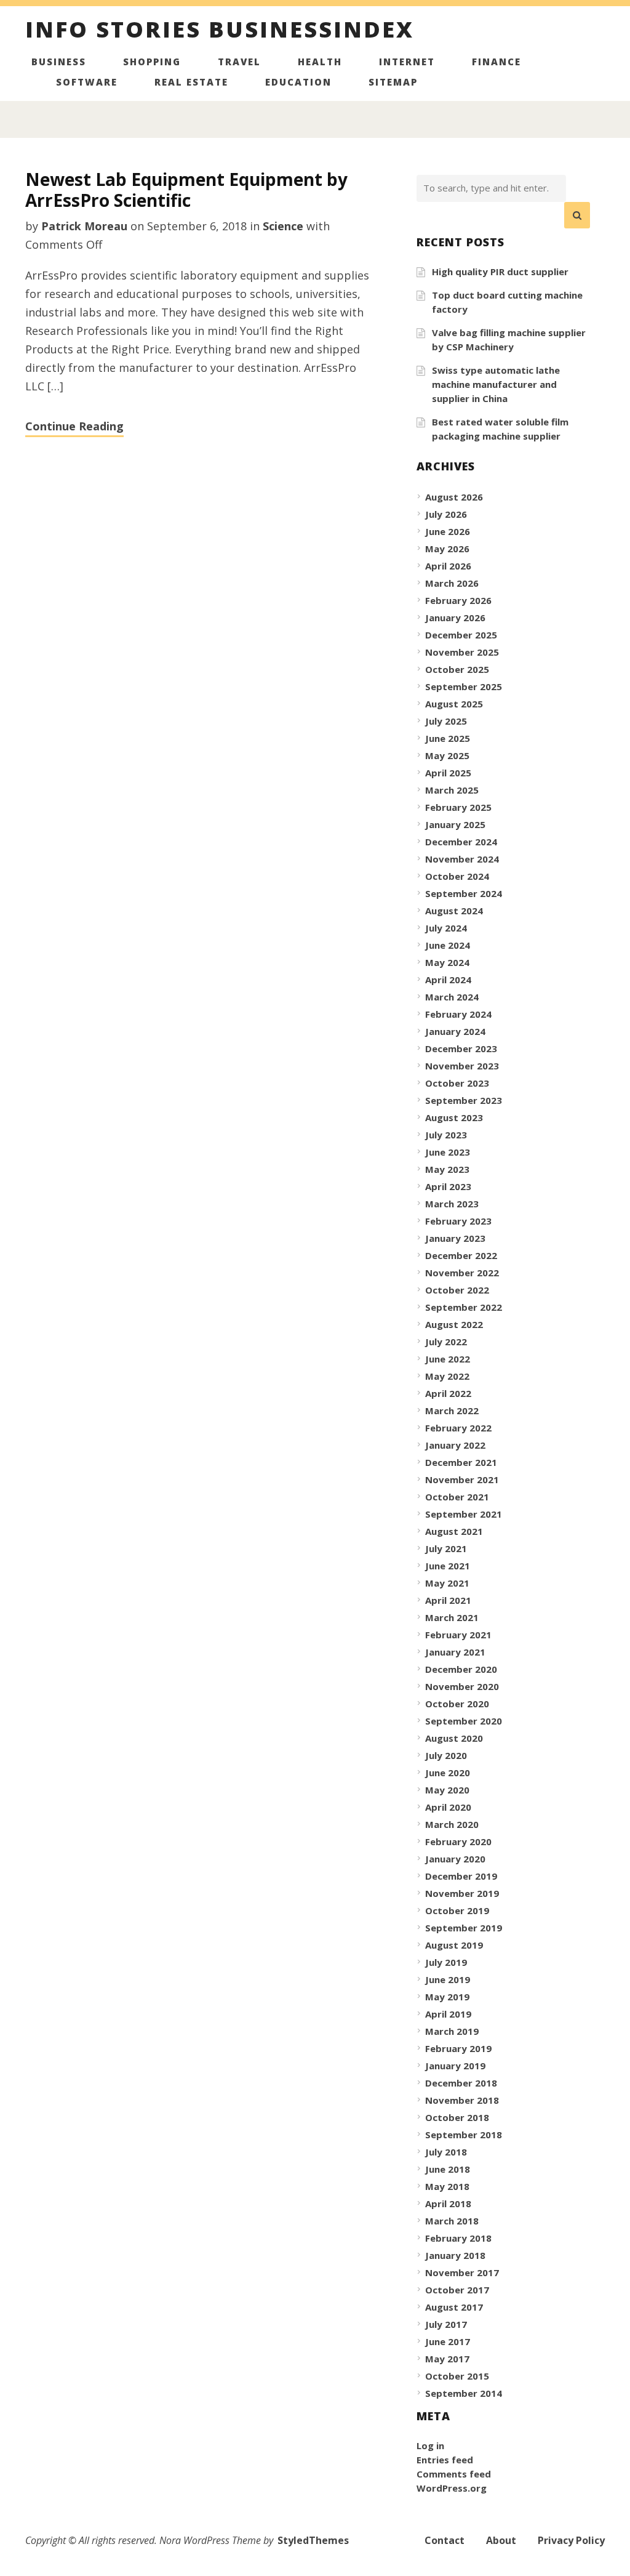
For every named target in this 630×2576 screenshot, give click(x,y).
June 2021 (448, 1566)
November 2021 (462, 1479)
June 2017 (448, 2341)
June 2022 (448, 1359)
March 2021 (452, 1617)
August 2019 (454, 1945)
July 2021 (446, 1548)
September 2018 (464, 2135)
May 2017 (447, 2359)
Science (283, 226)
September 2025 (464, 686)
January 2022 (455, 1445)
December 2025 (461, 635)
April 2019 (448, 2014)
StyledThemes (313, 2540)
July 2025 (446, 721)
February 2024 (458, 1014)
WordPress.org (452, 2488)
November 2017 (462, 2272)
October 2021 (457, 1497)
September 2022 (464, 1307)
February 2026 (458, 600)
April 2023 (448, 1186)
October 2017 (457, 2290)
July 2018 (446, 2152)
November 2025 (462, 652)
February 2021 (458, 1635)
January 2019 (455, 2066)
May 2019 (447, 1997)
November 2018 (462, 2100)
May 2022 (447, 1376)
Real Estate (191, 82)
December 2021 (461, 1462)
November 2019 (462, 1893)
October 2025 (457, 669)
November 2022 (462, 1273)
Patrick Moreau (84, 226)
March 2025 (452, 790)
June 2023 (448, 1152)
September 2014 (464, 2393)
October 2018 (457, 2117)
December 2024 (461, 842)
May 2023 (447, 1169)
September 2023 (464, 1100)
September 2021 (464, 1514)
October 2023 (457, 1083)
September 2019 (464, 1928)
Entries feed (445, 2460)
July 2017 (446, 2324)
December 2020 (461, 1669)
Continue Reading (74, 426)
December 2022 (461, 1255)
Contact (445, 2540)
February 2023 (458, 1221)
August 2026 (454, 497)
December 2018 (461, 2083)
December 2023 (461, 1049)
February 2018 (458, 2238)
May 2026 (447, 549)
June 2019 (448, 1979)
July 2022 (446, 1342)
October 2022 (457, 1290)
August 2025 (454, 704)
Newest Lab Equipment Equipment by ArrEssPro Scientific (186, 190)
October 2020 (457, 1704)
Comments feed (454, 2474)
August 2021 (454, 1531)
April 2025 (448, 773)
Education (298, 82)
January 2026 (455, 618)
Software (87, 82)
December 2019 (461, 1876)
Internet (407, 62)
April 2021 (448, 1600)
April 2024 (448, 980)
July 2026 (446, 514)
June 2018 (448, 2169)
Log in (430, 2445)
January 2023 (455, 1238)
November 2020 (462, 1686)
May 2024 (447, 962)
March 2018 (452, 2221)
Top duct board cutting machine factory (507, 302)
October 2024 (457, 876)
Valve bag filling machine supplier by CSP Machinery (509, 340)
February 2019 (458, 2048)
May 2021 (447, 1583)
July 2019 (446, 1962)
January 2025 (455, 824)
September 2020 (464, 1721)
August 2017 (454, 2307)
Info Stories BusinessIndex (220, 31)
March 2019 (452, 2031)
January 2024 (455, 1031)
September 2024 (464, 893)
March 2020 (452, 1824)
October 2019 (457, 1910)
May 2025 (447, 755)
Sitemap (393, 82)
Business (59, 62)
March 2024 (452, 997)
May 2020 (447, 1790)
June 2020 (448, 1773)
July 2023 (446, 1135)
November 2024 (462, 859)
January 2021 (455, 1652)
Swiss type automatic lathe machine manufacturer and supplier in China (496, 384)
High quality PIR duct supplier (500, 272)
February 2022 (458, 1428)
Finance (496, 62)
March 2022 (452, 1411)
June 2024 (448, 945)
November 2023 (462, 1066)
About (501, 2540)
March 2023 (452, 1204)
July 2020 (446, 1755)
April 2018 (448, 2204)
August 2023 (454, 1117)
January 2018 (455, 2255)
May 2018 (447, 2186)
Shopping (152, 62)
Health (320, 62)
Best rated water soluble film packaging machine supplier (500, 429)
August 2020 (454, 1738)
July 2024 (446, 928)
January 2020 (455, 1859)
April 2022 (448, 1393)
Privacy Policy (571, 2540)
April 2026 (448, 566)
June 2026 (448, 531)
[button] (577, 215)
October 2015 (457, 2376)
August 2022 (454, 1324)
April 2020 (448, 1807)
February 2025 (458, 807)
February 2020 (458, 1841)
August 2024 (454, 911)
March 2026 (452, 583)
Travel (239, 62)
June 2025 (448, 738)
